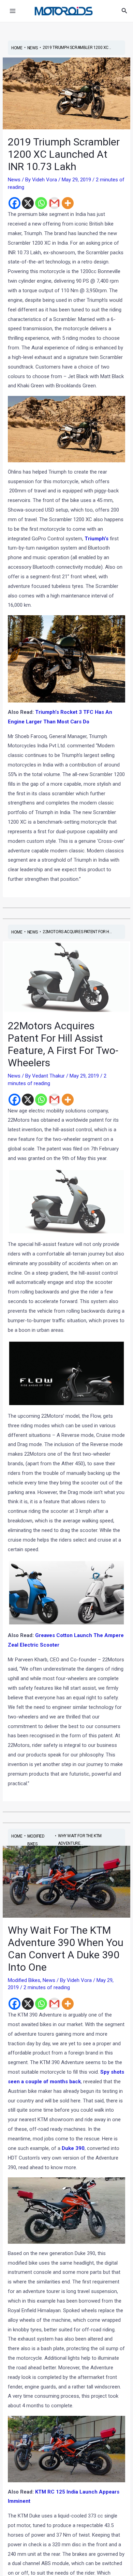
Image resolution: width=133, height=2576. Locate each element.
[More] (68, 203)
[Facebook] (14, 203)
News (14, 180)
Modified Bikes (24, 1980)
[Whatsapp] (41, 203)
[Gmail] (54, 203)
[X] (28, 203)
